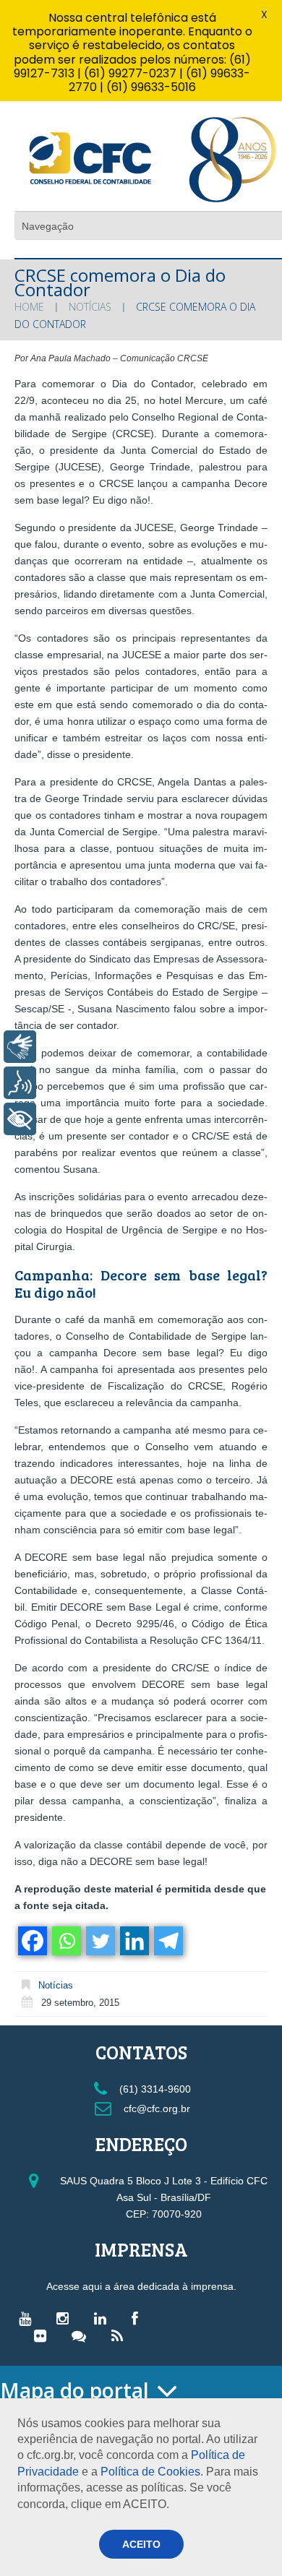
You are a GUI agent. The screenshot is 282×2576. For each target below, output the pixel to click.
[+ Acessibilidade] (20, 1119)
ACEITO (141, 2544)
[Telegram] (167, 1941)
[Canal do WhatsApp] (82, 2335)
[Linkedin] (133, 1941)
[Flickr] (44, 2335)
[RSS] (121, 2335)
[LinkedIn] (104, 2318)
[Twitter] (99, 1941)
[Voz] (20, 1083)
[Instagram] (66, 2318)
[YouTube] (29, 2318)
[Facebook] (31, 1941)
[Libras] (20, 1047)
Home (29, 307)
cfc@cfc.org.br (155, 2108)
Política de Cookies (150, 2472)
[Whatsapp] (65, 1941)
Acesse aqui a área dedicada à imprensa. (141, 2286)
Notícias (90, 307)
